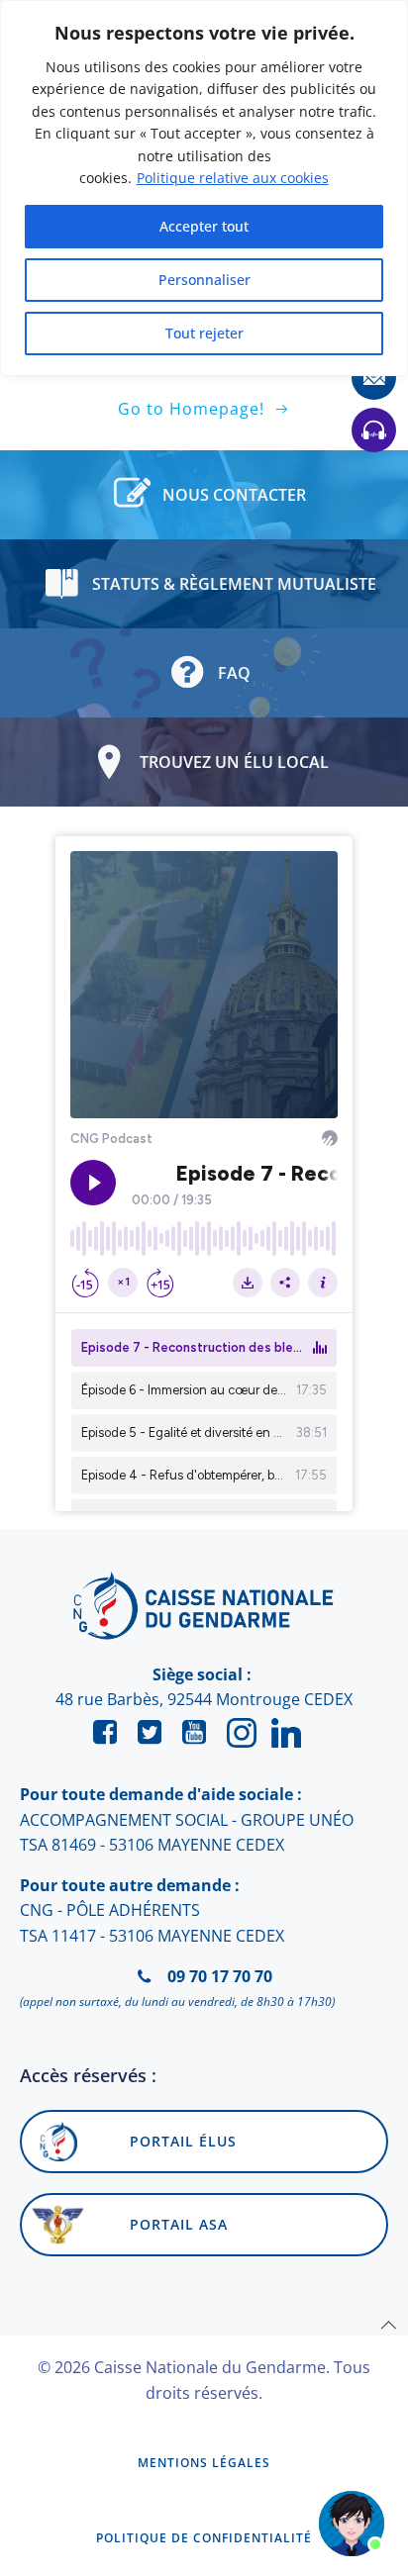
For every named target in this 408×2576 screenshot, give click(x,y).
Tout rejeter (204, 333)
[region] (204, 188)
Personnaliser (204, 280)
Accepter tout (204, 226)
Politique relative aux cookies (233, 178)
